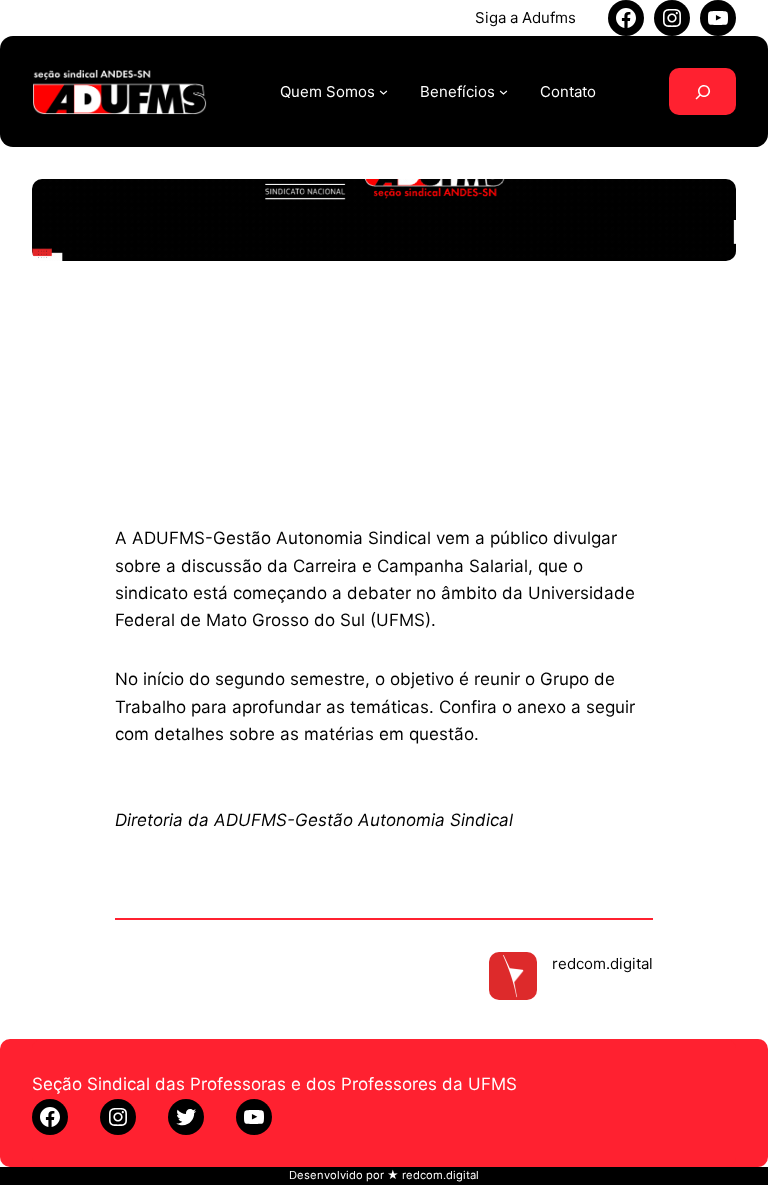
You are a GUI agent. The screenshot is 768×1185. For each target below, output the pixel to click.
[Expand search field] (702, 91)
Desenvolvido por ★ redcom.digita (382, 1175)
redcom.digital (602, 963)
